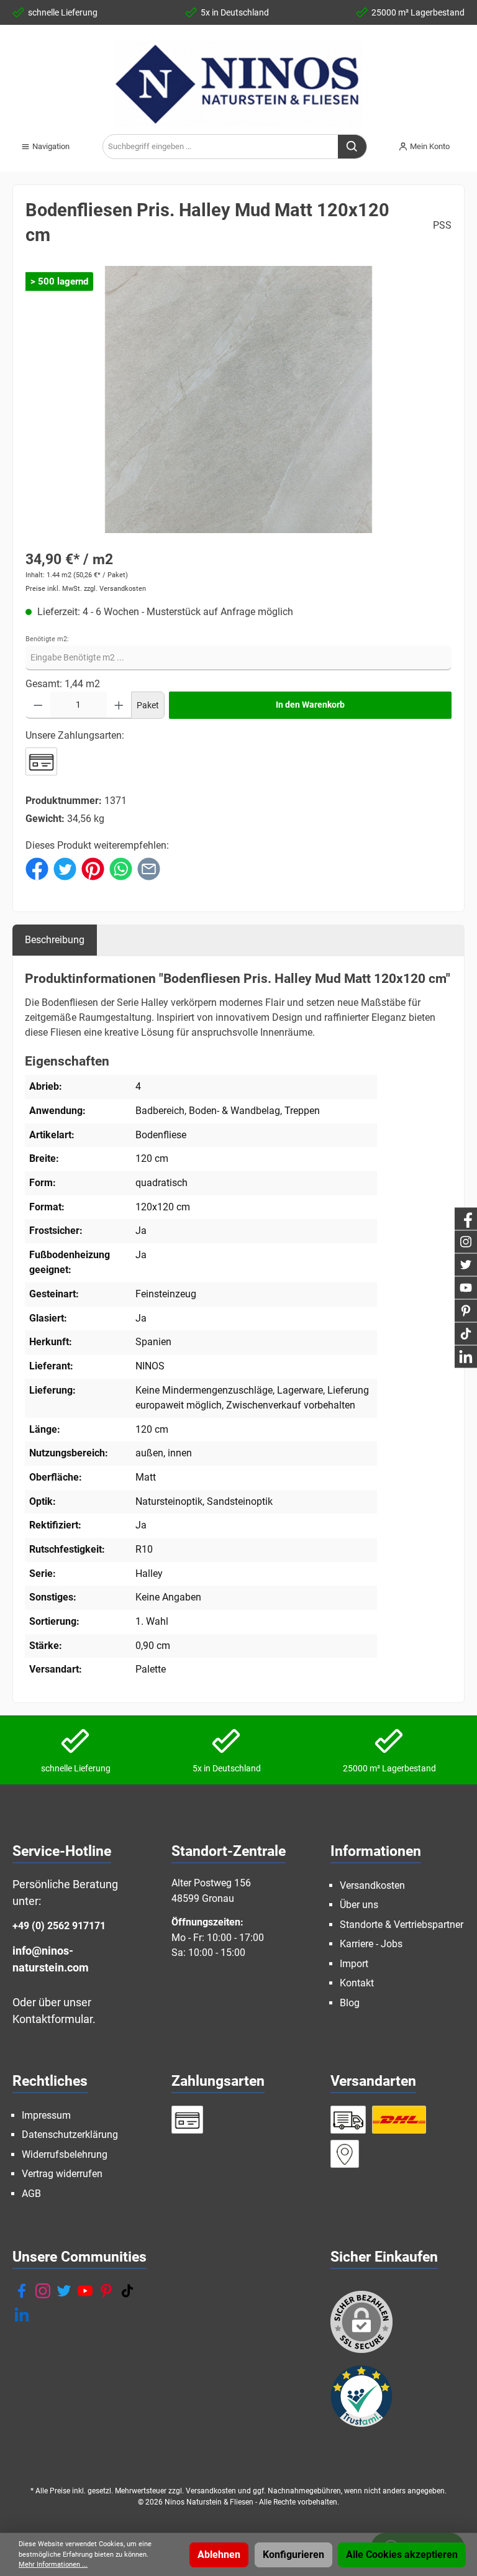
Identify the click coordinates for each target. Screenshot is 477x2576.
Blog (350, 2003)
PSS (442, 225)
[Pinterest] (106, 2291)
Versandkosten (372, 1885)
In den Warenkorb (310, 705)
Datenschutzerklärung (70, 2135)
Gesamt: (44, 684)
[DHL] (399, 2120)
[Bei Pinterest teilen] (93, 868)
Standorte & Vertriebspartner (402, 1925)
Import (354, 1964)
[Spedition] (348, 2120)
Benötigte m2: (47, 639)
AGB (31, 2194)
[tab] (55, 940)
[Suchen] (352, 147)
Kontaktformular (52, 2019)
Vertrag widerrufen (62, 2174)
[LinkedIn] (22, 2314)
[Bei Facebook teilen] (37, 868)
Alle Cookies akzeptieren (402, 2555)
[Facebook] (22, 2291)
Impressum (46, 2115)
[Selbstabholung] (345, 2154)
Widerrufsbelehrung (65, 2154)
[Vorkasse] (41, 761)
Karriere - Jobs (371, 1944)
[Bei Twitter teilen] (65, 868)
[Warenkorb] (468, 142)
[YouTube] (85, 2291)
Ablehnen (219, 2555)
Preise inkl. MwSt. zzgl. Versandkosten (86, 589)
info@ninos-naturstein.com (51, 1959)
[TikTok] (127, 2291)
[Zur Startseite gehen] (238, 84)
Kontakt (357, 1983)
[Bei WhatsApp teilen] (121, 868)
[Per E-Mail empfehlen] (149, 868)
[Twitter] (64, 2291)
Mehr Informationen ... (53, 2565)
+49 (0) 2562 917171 (59, 1926)
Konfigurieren (293, 2555)
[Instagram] (43, 2291)
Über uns (359, 1905)
